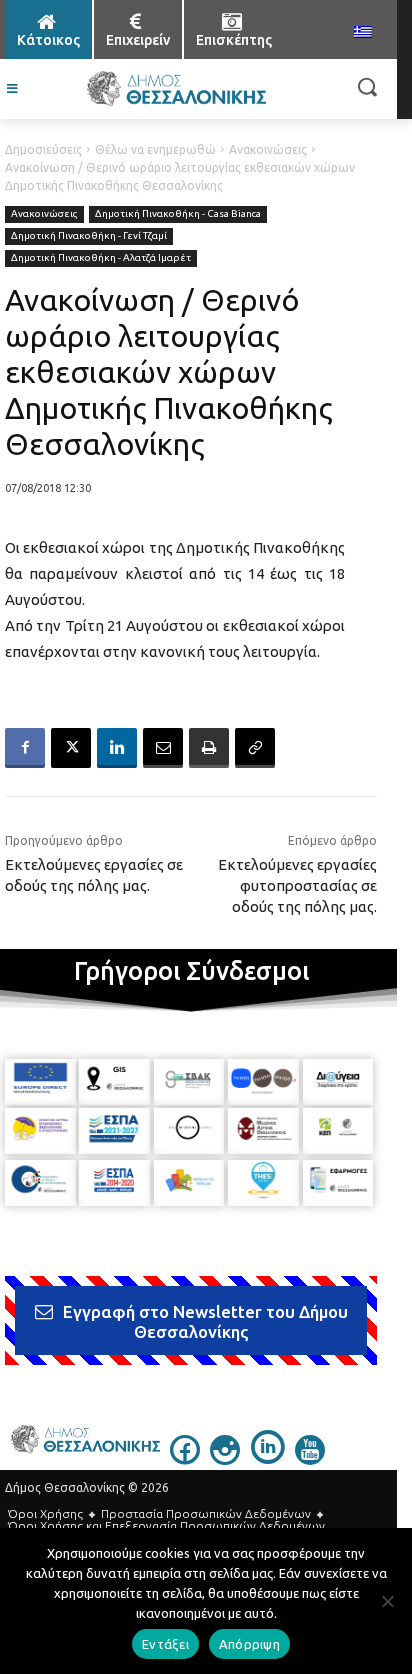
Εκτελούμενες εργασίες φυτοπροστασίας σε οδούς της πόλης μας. (297, 885)
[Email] (163, 748)
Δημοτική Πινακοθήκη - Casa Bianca (178, 213)
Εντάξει (165, 1644)
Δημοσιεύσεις (43, 149)
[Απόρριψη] (387, 1601)
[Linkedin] (117, 748)
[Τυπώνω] (209, 748)
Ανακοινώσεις (268, 149)
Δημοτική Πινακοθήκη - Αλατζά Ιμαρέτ (101, 257)
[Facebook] (25, 748)
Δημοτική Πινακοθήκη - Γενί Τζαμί (89, 235)
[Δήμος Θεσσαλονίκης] (175, 89)
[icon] (185, 1459)
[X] (71, 748)
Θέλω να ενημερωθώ (155, 149)
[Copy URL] (255, 748)
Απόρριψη (249, 1644)
